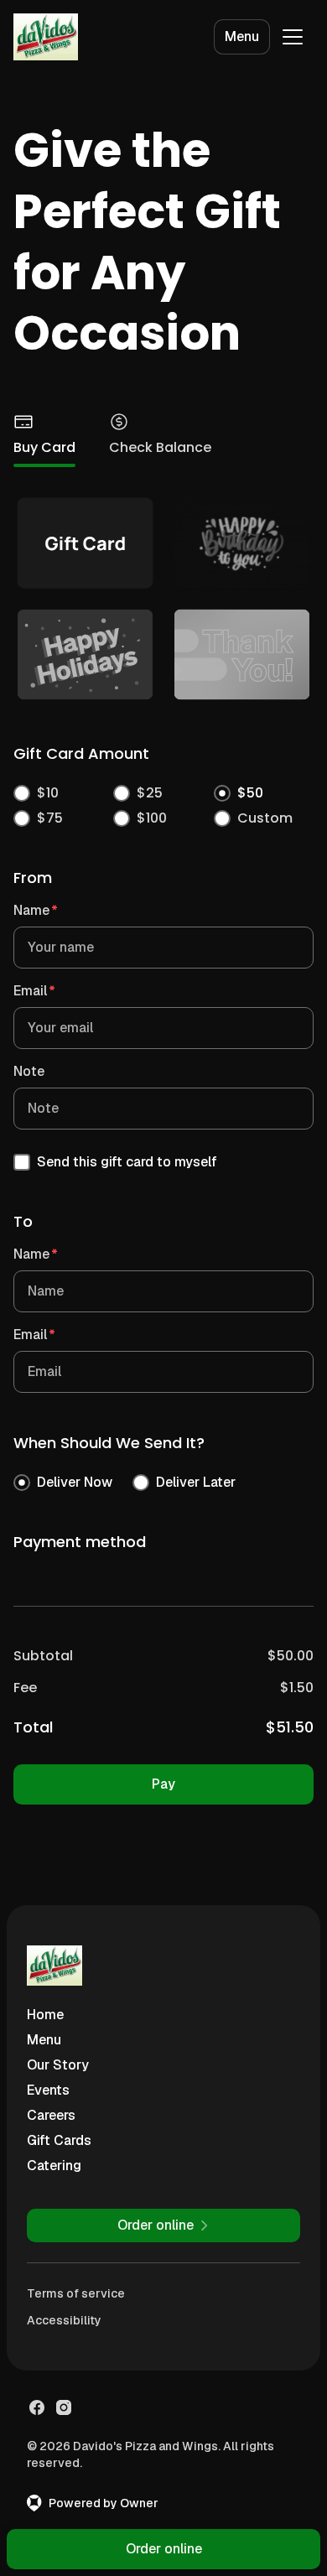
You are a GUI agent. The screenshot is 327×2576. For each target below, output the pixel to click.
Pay (163, 1784)
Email (34, 991)
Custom (265, 818)
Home (45, 2015)
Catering (54, 2166)
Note (29, 1071)
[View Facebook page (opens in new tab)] (37, 2407)
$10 (48, 793)
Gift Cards (59, 2140)
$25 (150, 793)
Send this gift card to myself (127, 1162)
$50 (250, 793)
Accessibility (64, 2320)
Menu (242, 36)
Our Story (58, 2065)
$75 (50, 818)
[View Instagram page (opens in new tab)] (64, 2407)
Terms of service (76, 2293)
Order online (164, 2549)
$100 (152, 818)
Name (36, 910)
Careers (51, 2115)
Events (48, 2090)
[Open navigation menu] (293, 37)
